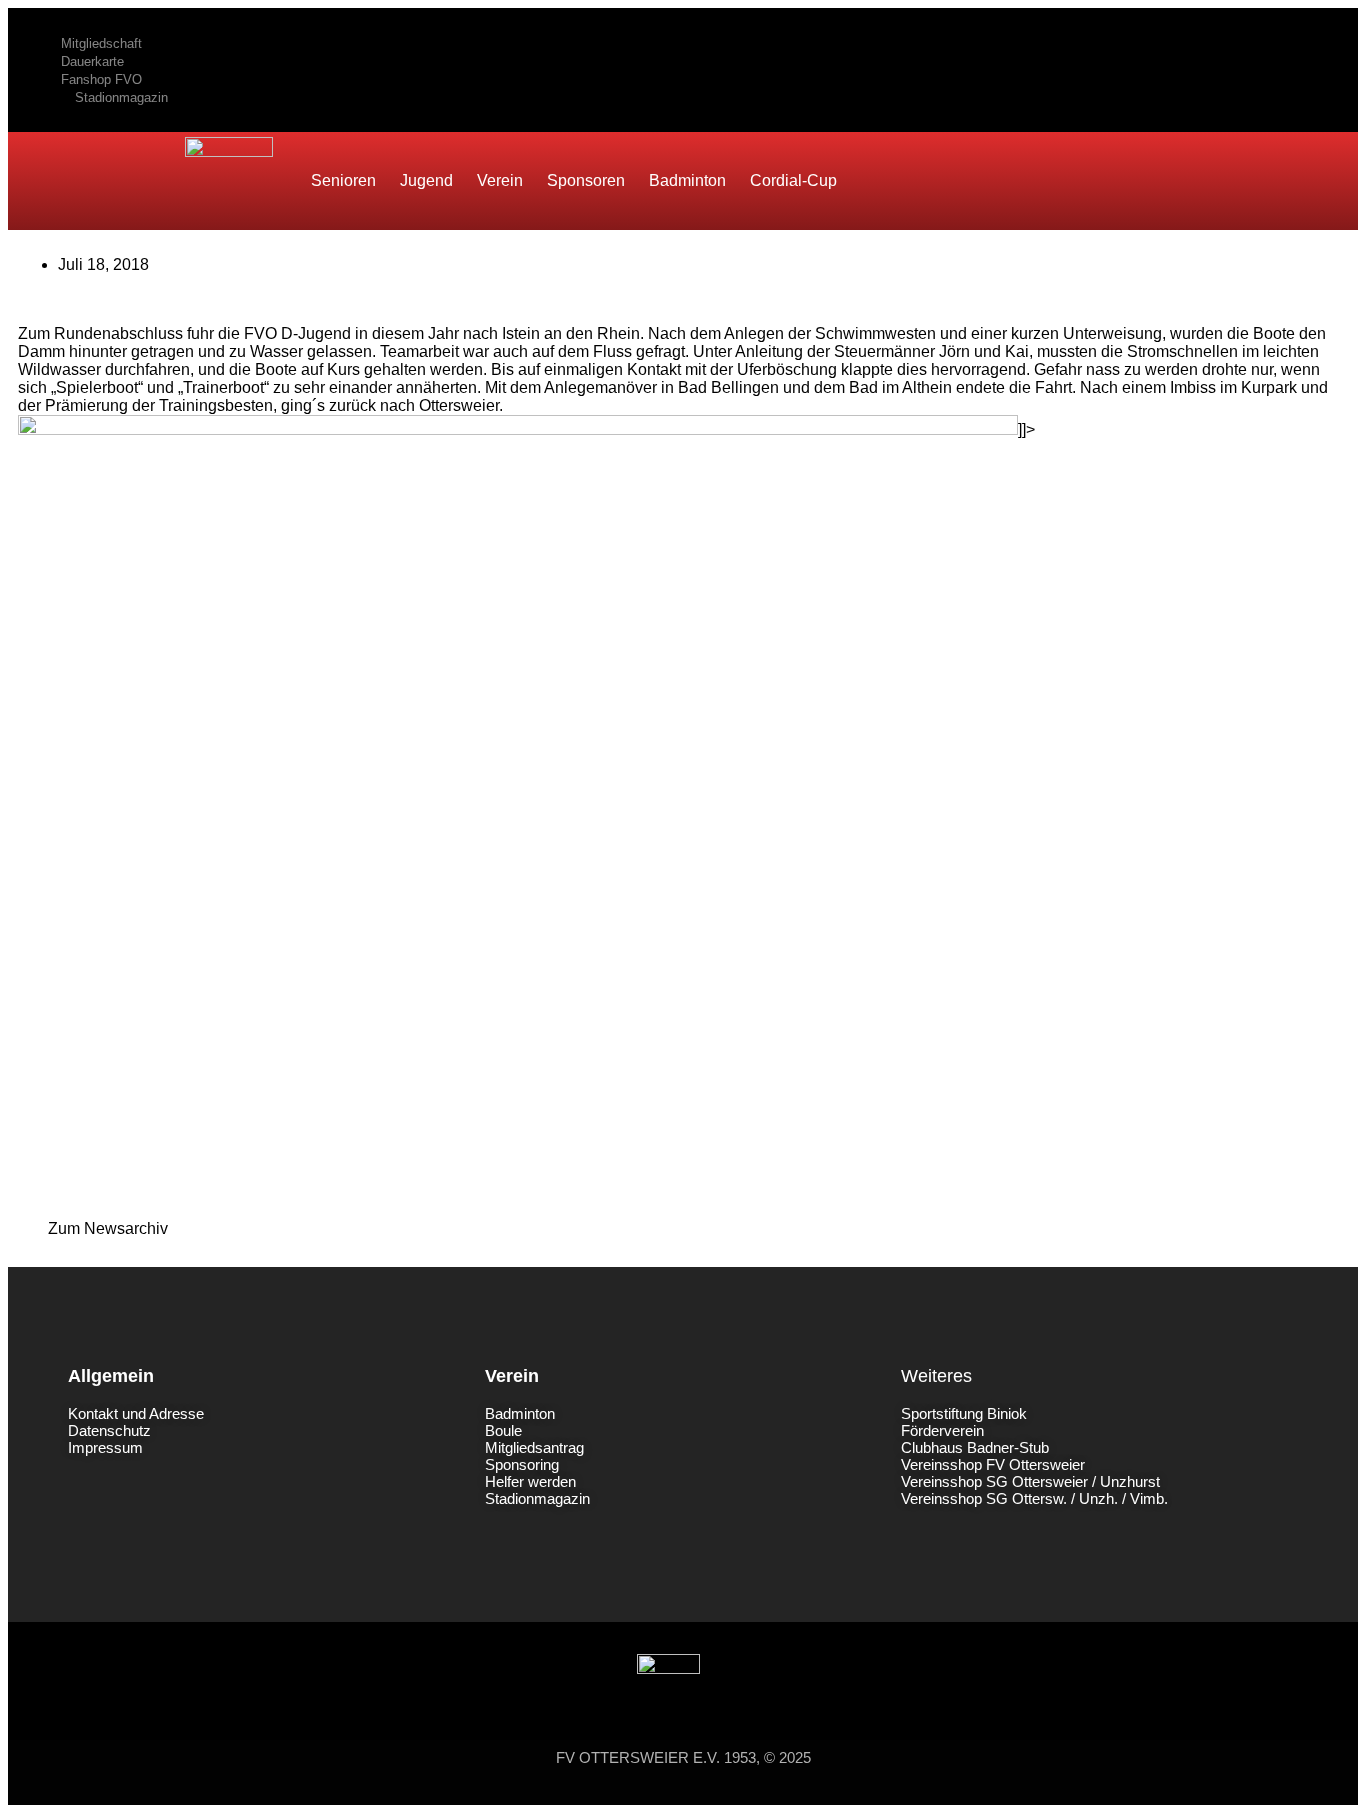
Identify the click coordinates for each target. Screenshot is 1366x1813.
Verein (500, 180)
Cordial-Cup (793, 180)
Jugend (426, 180)
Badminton (687, 180)
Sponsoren (586, 180)
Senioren (343, 180)
